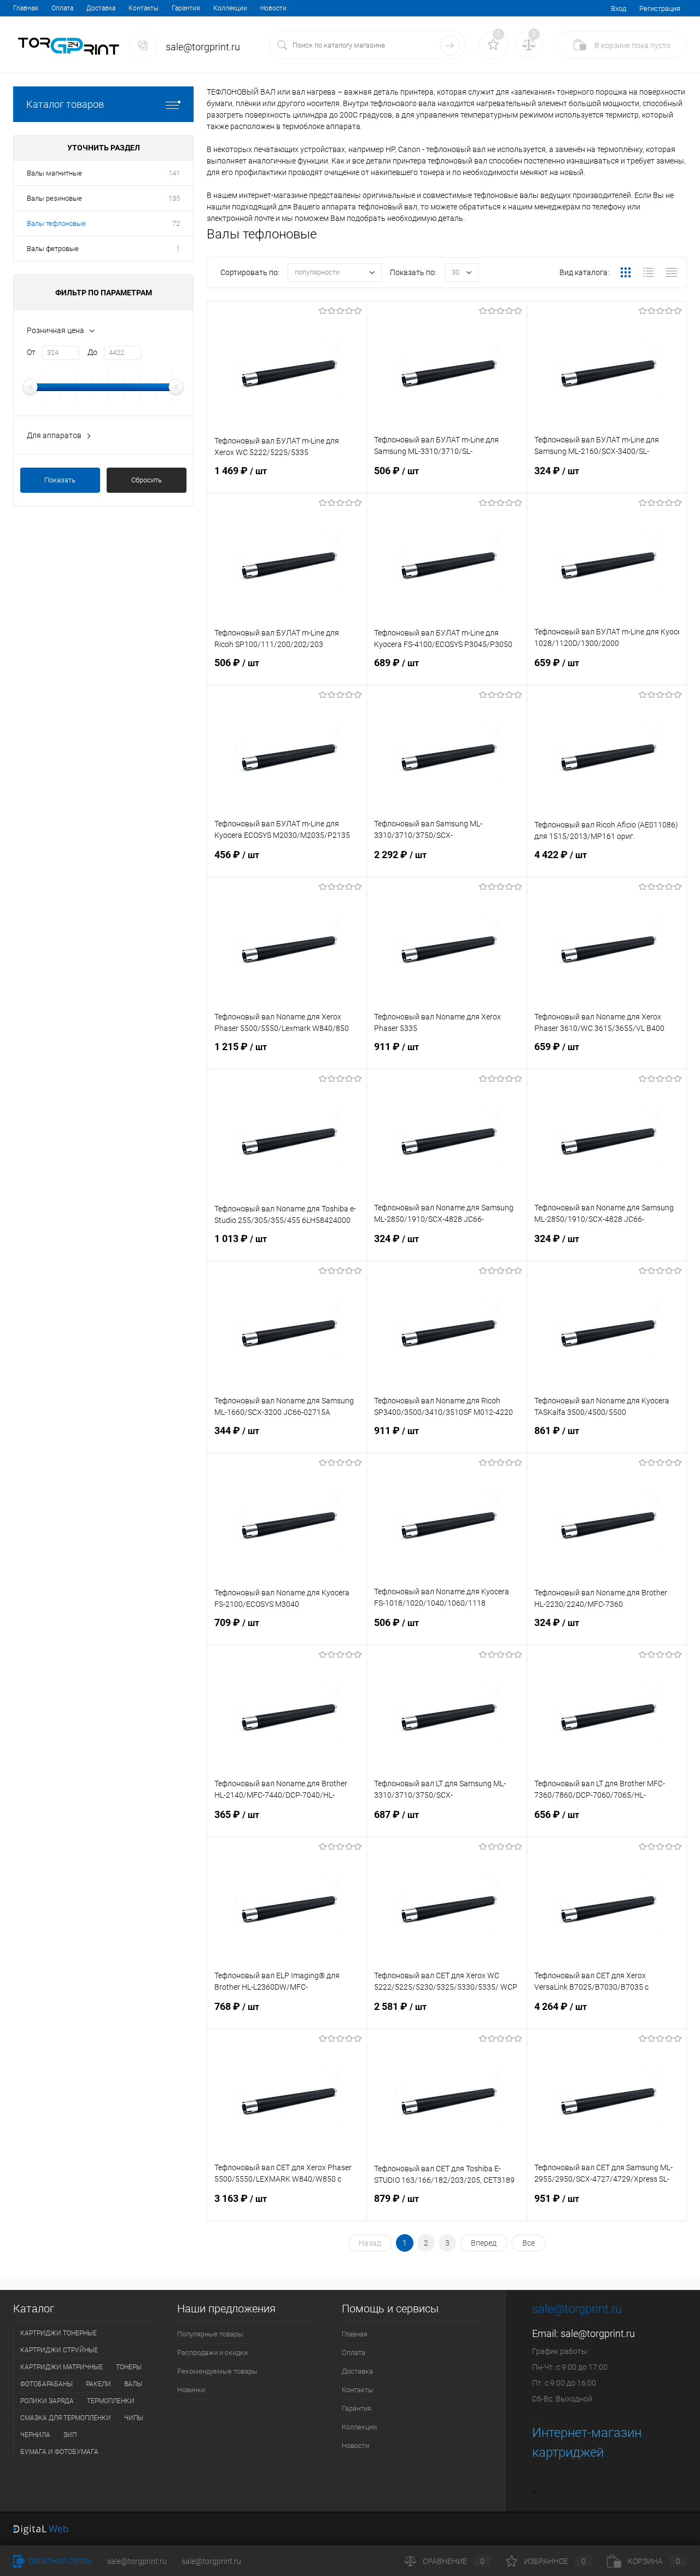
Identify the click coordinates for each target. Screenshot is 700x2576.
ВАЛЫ (133, 2384)
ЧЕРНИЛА (35, 2435)
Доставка (101, 8)
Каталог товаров (65, 104)
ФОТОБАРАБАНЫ (46, 2384)
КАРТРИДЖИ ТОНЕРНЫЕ (59, 2333)
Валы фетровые (53, 249)
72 (176, 223)
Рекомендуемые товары (217, 2371)
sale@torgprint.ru (598, 2333)
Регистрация (660, 8)
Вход (619, 8)
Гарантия (186, 8)
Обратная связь (60, 2561)
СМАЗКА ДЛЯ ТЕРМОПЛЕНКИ (66, 2418)
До (92, 352)
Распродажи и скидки (212, 2353)
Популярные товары (210, 2334)
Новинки (191, 2390)
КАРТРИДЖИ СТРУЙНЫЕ (59, 2350)
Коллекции (230, 8)
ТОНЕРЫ (129, 2367)
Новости (273, 8)
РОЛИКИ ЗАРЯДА (47, 2401)
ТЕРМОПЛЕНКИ (111, 2401)
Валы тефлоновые (56, 223)
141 (174, 173)
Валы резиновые (54, 198)
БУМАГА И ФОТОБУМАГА (59, 2452)
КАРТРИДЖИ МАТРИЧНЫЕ (62, 2367)
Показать (60, 480)
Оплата (62, 8)
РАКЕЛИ (98, 2384)
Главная (26, 8)
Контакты (144, 8)
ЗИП (70, 2435)
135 (174, 198)
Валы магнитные (54, 173)
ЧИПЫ (134, 2418)
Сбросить (147, 480)
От (31, 352)
